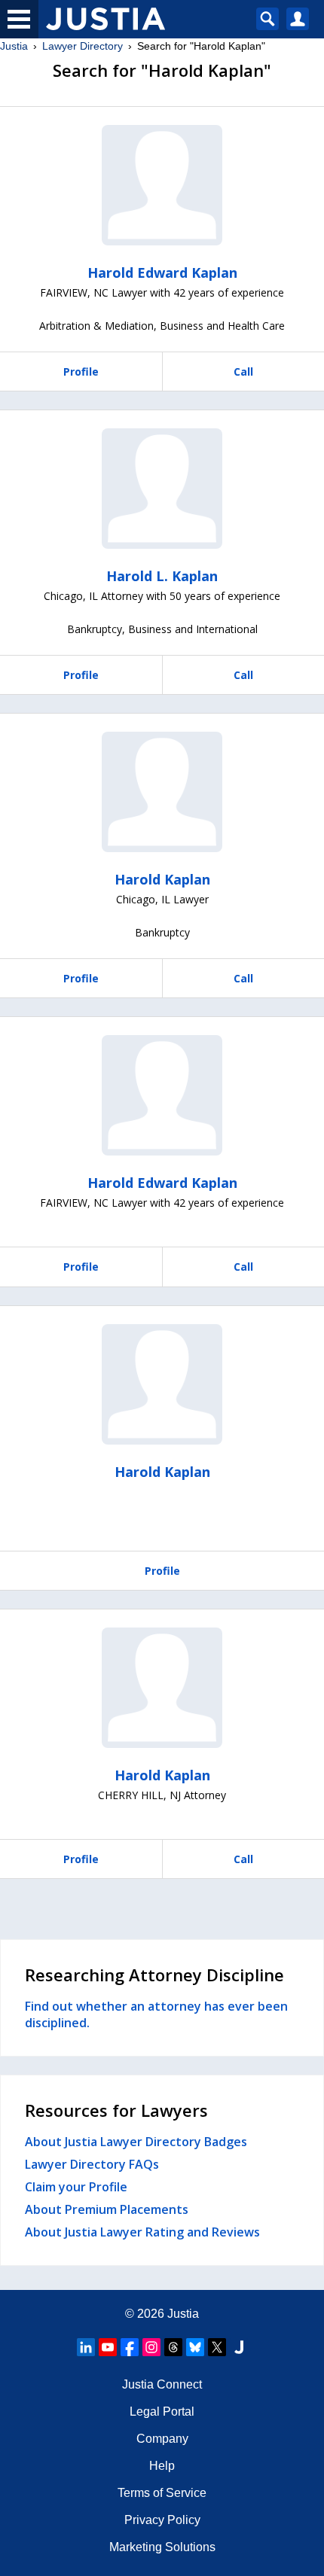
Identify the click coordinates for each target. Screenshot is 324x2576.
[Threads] (173, 2347)
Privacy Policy (162, 2520)
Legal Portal (162, 2412)
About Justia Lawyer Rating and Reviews (142, 2232)
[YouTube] (108, 2347)
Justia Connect (162, 2384)
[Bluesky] (195, 2347)
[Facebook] (130, 2347)
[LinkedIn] (86, 2347)
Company (162, 2439)
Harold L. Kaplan (162, 576)
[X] (217, 2347)
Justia (14, 46)
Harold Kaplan (162, 879)
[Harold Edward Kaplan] (162, 185)
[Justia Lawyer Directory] (239, 2347)
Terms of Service (162, 2493)
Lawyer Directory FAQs (92, 2164)
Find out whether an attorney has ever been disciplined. (156, 2014)
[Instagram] (151, 2347)
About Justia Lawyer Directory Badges (136, 2142)
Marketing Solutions (162, 2547)
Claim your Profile (76, 2187)
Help (162, 2466)
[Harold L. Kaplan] (162, 489)
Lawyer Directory (83, 46)
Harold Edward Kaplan (162, 273)
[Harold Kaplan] (162, 792)
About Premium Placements (107, 2209)
